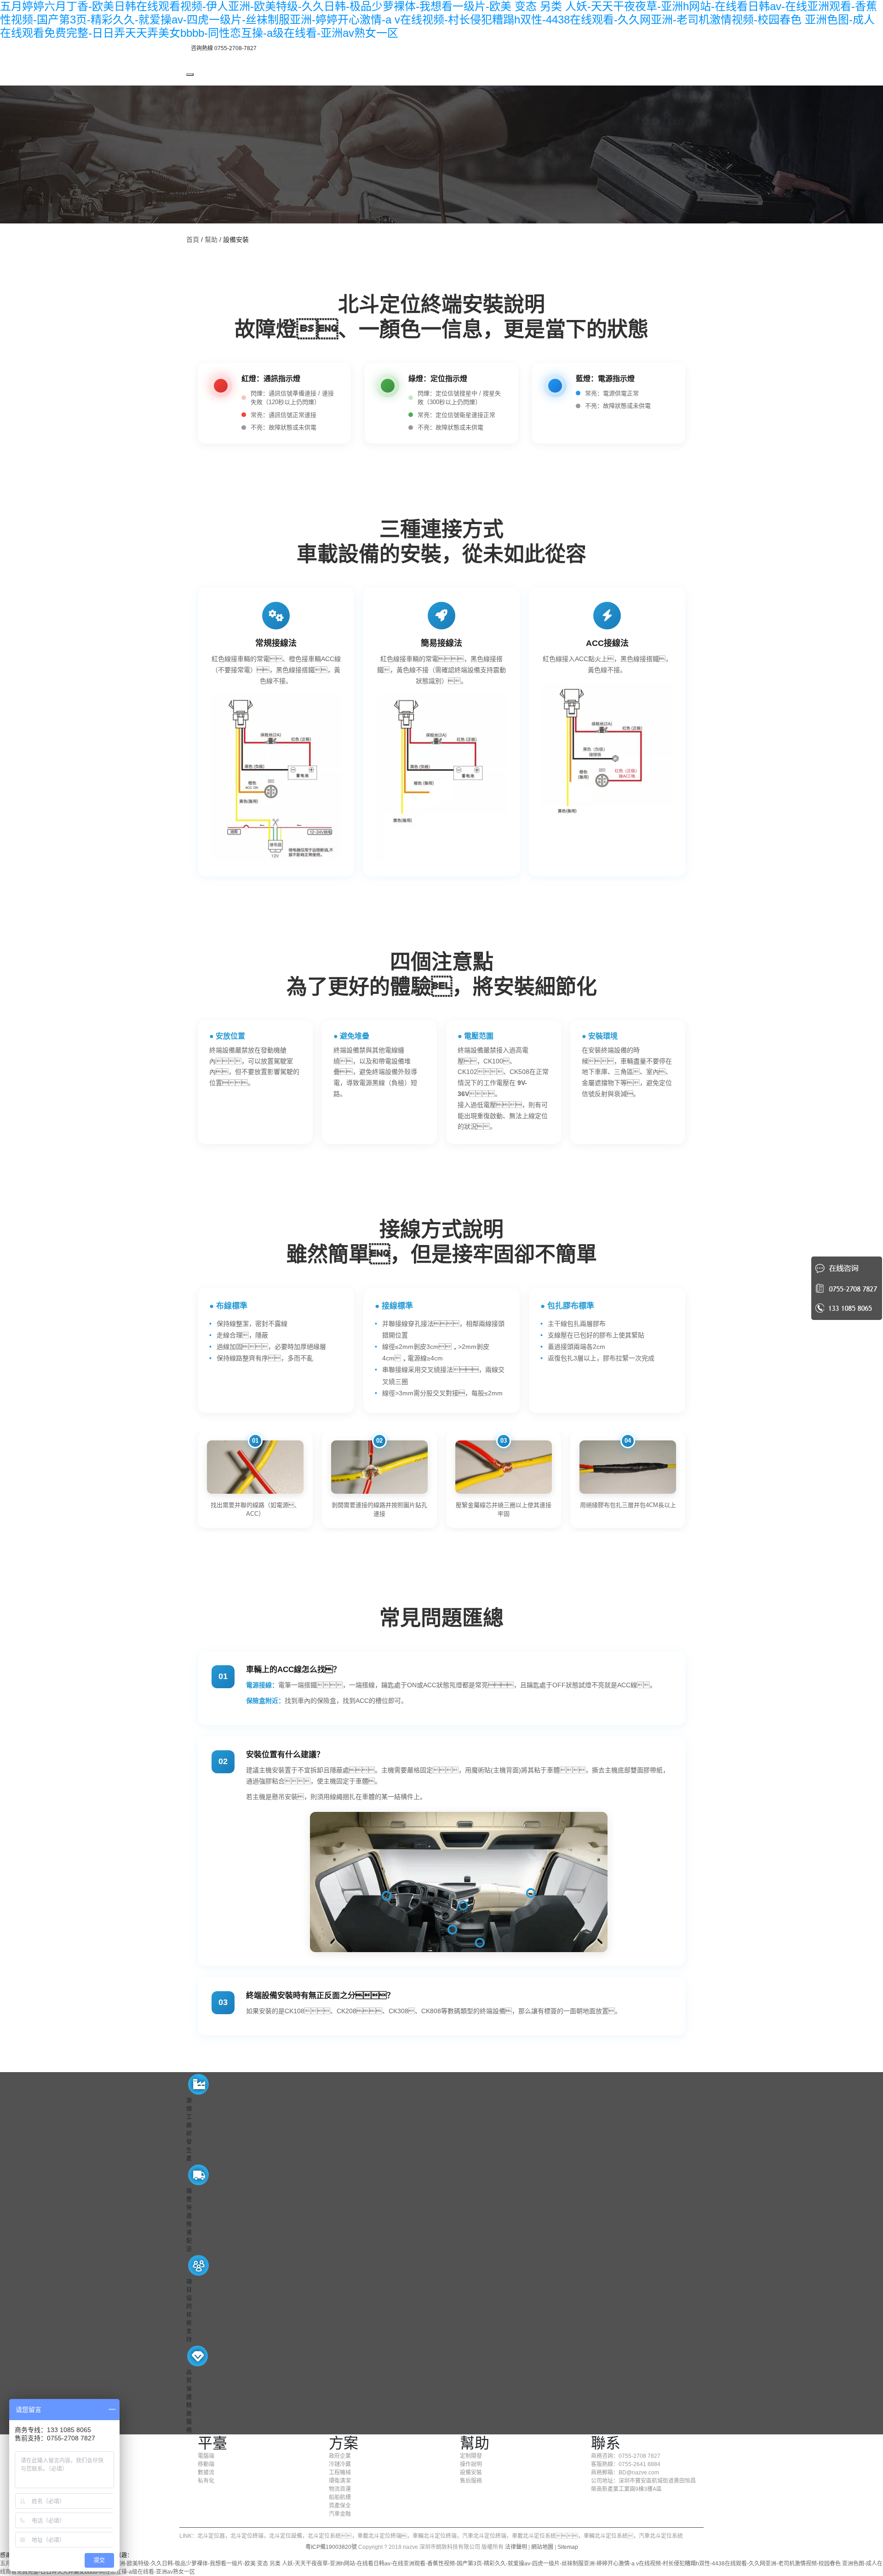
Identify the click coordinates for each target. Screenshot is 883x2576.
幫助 (211, 240)
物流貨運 (340, 2489)
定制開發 (471, 2456)
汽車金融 (340, 2514)
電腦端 (206, 2456)
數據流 (206, 2473)
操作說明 (471, 2464)
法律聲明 (516, 2547)
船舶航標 (340, 2497)
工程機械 (340, 2473)
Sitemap (568, 2547)
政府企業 (340, 2456)
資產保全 (340, 2506)
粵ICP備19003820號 (331, 2547)
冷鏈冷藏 (340, 2464)
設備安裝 (471, 2473)
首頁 (193, 240)
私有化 (206, 2481)
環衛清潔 (340, 2481)
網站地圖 (542, 2547)
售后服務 (471, 2481)
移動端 (206, 2464)
